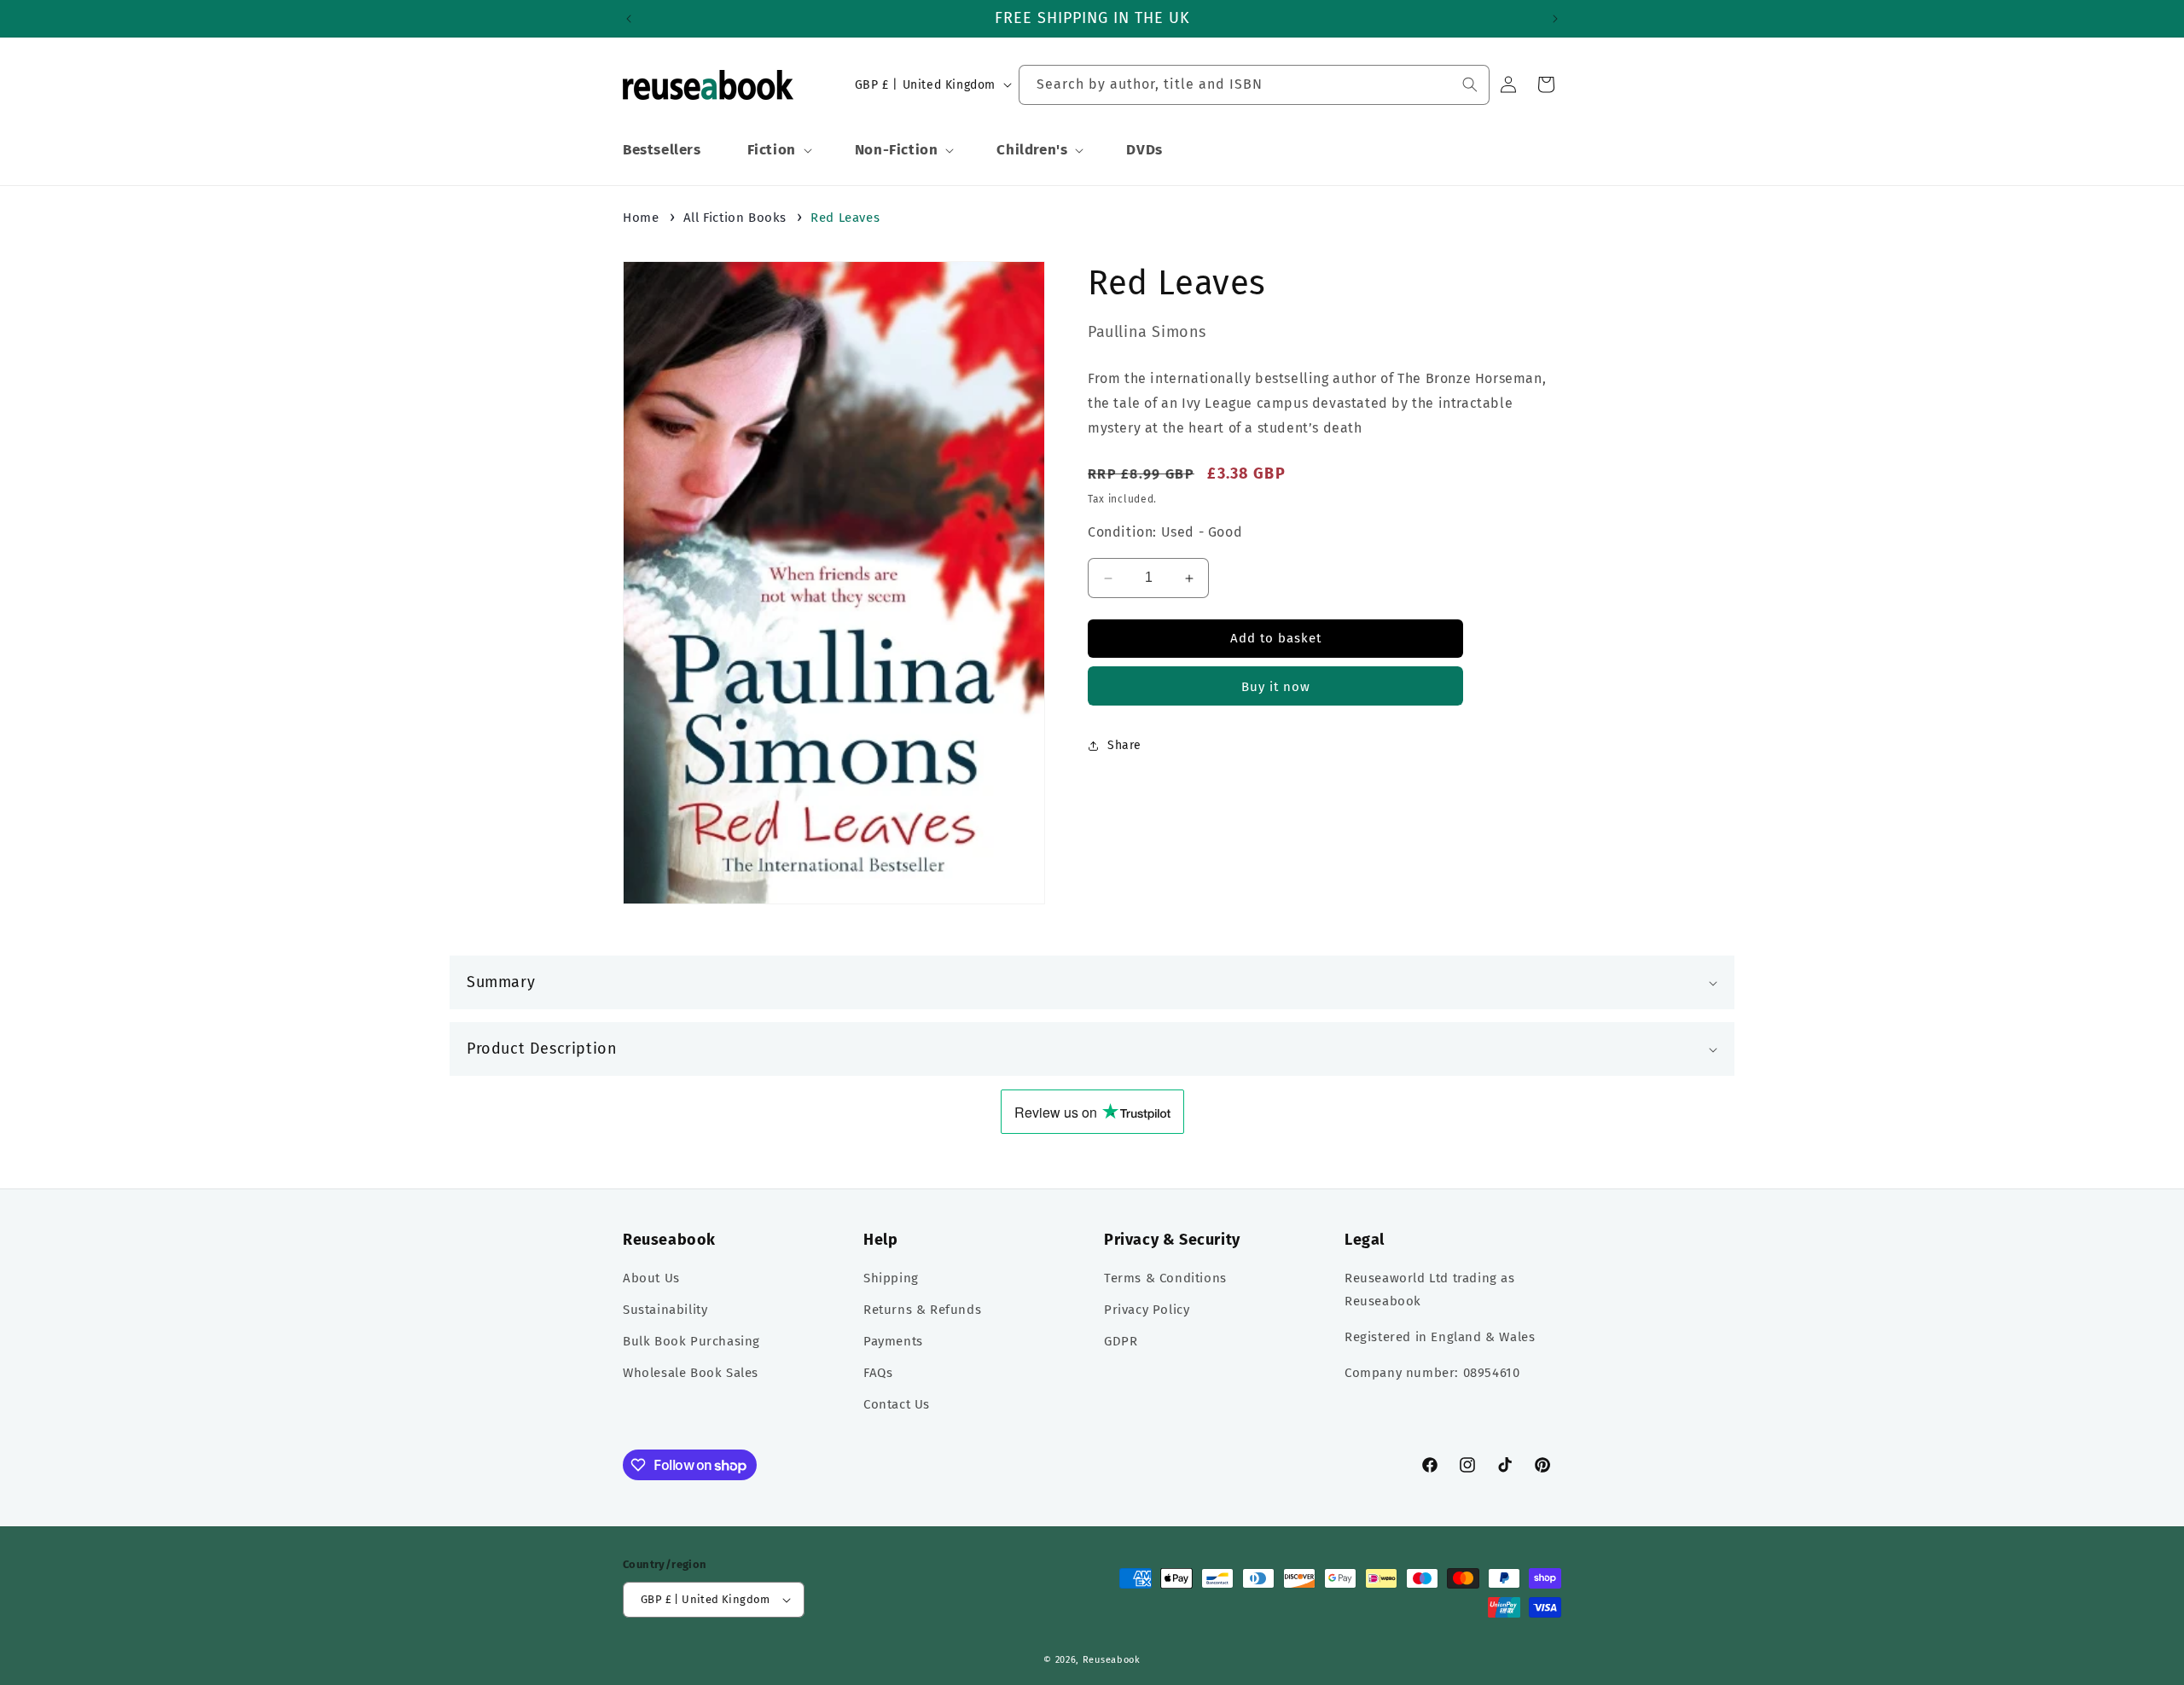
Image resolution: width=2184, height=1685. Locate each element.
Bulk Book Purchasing (691, 1341)
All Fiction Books (735, 218)
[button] (778, 150)
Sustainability (665, 1310)
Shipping (891, 1278)
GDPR (1121, 1341)
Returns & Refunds (922, 1310)
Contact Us (897, 1404)
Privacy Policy (1147, 1310)
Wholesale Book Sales (691, 1373)
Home (641, 218)
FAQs (878, 1373)
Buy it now (1276, 687)
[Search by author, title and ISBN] (1470, 84)
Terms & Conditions (1165, 1278)
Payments (893, 1341)
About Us (651, 1278)
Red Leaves (845, 218)
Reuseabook (1112, 1660)
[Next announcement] (1555, 19)
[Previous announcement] (629, 19)
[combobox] (1254, 85)
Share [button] (1124, 746)
